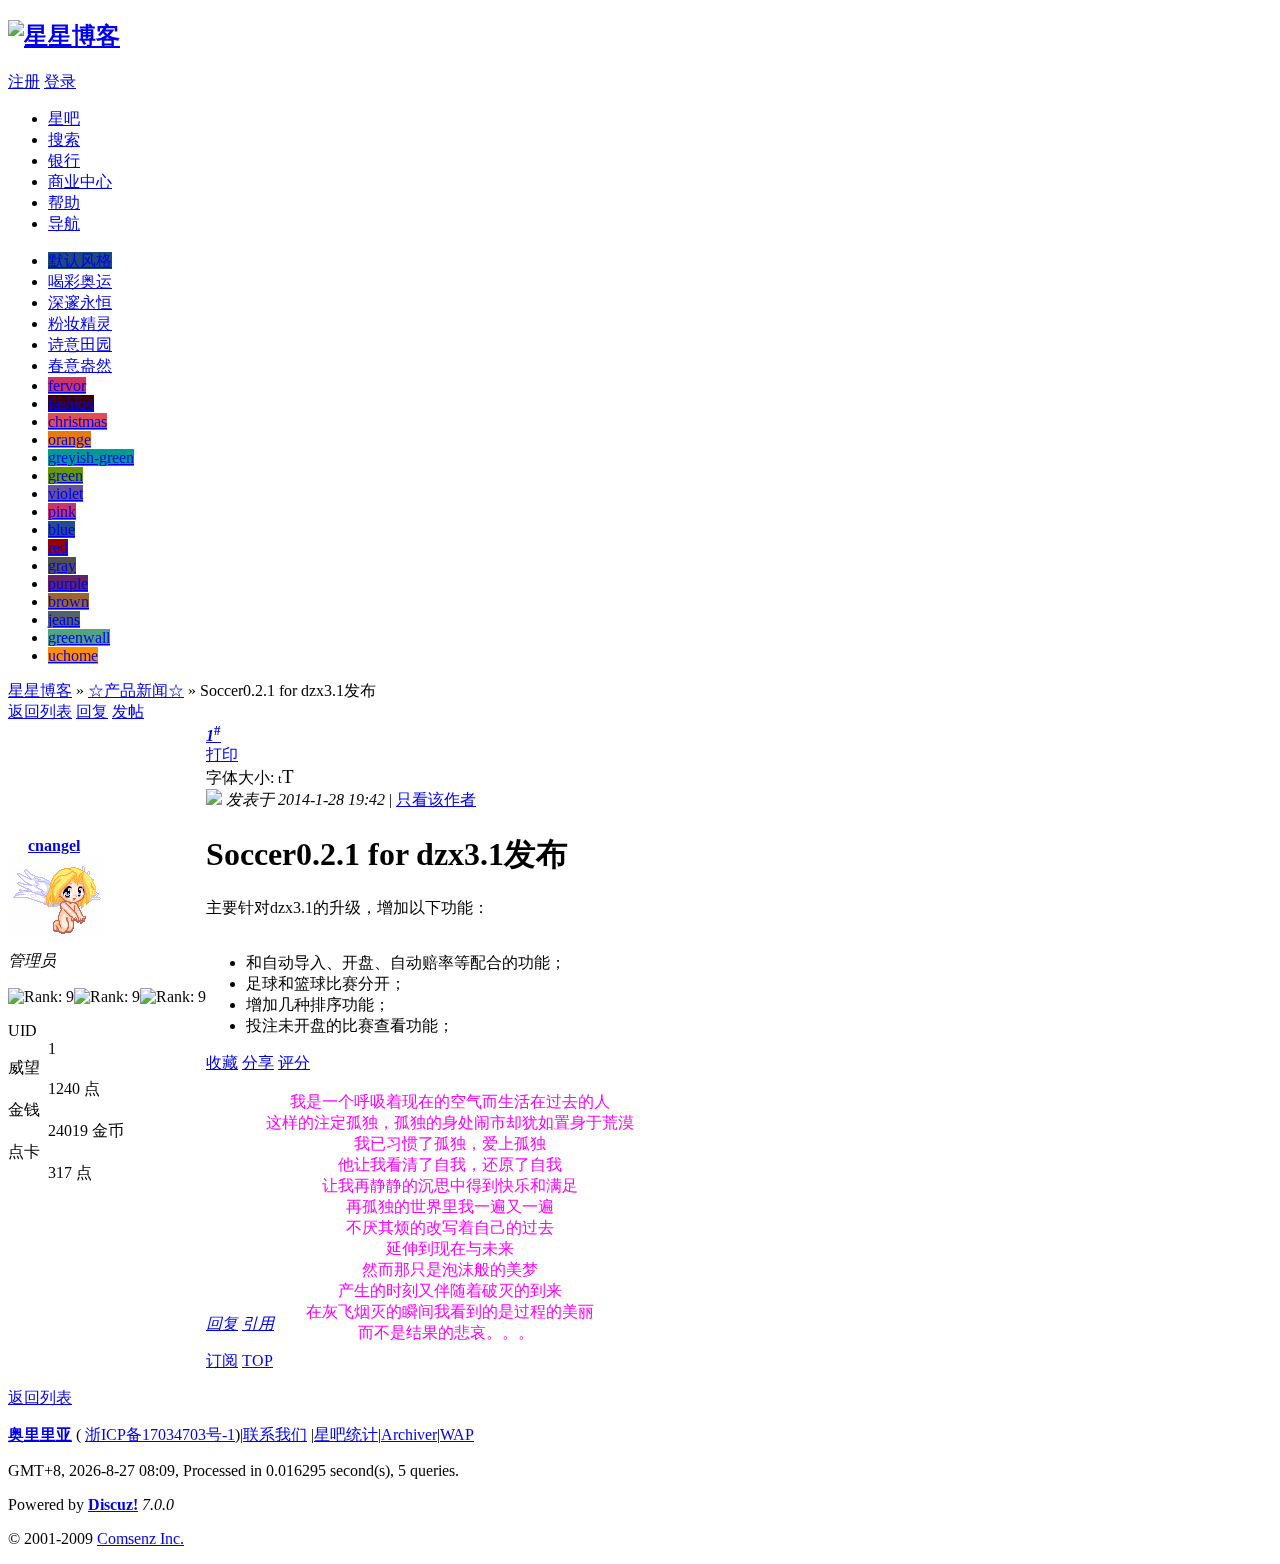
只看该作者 (436, 799)
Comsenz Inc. (140, 1538)
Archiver (409, 1434)
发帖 (128, 711)
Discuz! (113, 1504)
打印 (222, 754)
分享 (258, 1062)
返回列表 (40, 711)
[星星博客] (64, 36)
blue (61, 529)
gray (62, 565)
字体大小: (242, 777)
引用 (258, 1323)
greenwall (79, 637)
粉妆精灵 (80, 323)
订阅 (222, 1360)
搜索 (64, 139)
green (65, 475)
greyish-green (91, 457)
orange (69, 439)
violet (65, 493)
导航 (64, 223)
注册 (24, 81)
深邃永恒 (80, 302)
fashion (71, 403)
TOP (257, 1360)
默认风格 (80, 260)
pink (62, 511)
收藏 (222, 1062)
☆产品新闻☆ (136, 690)
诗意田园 (80, 344)
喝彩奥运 (80, 281)
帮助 (64, 202)
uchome (73, 655)
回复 (92, 711)
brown (68, 601)
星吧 (64, 118)
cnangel (54, 845)
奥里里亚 (40, 1434)
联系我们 (275, 1434)
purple (68, 583)
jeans (64, 619)
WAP (457, 1434)
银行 (64, 160)
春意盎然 (80, 365)
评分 (294, 1062)
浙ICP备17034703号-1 (160, 1434)
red (58, 547)
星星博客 (40, 690)
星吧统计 (346, 1434)
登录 (60, 81)
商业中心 (80, 181)
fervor (67, 385)
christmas (77, 421)
